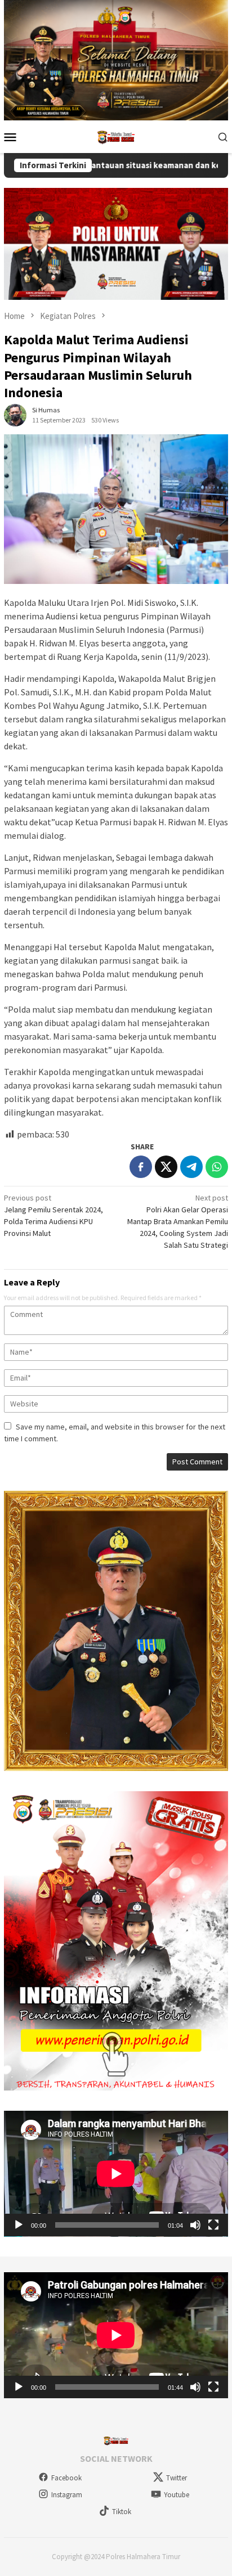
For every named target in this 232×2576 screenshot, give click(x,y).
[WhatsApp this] (217, 1167)
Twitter (177, 2478)
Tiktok (122, 2512)
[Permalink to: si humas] (15, 415)
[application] (116, 2174)
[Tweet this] (166, 1167)
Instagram (67, 2495)
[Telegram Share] (191, 1167)
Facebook (66, 2478)
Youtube (177, 2495)
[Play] (19, 2225)
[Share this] (141, 1167)
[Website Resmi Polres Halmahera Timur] (116, 136)
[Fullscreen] (213, 2225)
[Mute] (195, 2225)
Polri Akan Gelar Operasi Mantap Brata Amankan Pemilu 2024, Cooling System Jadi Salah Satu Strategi (178, 1221)
